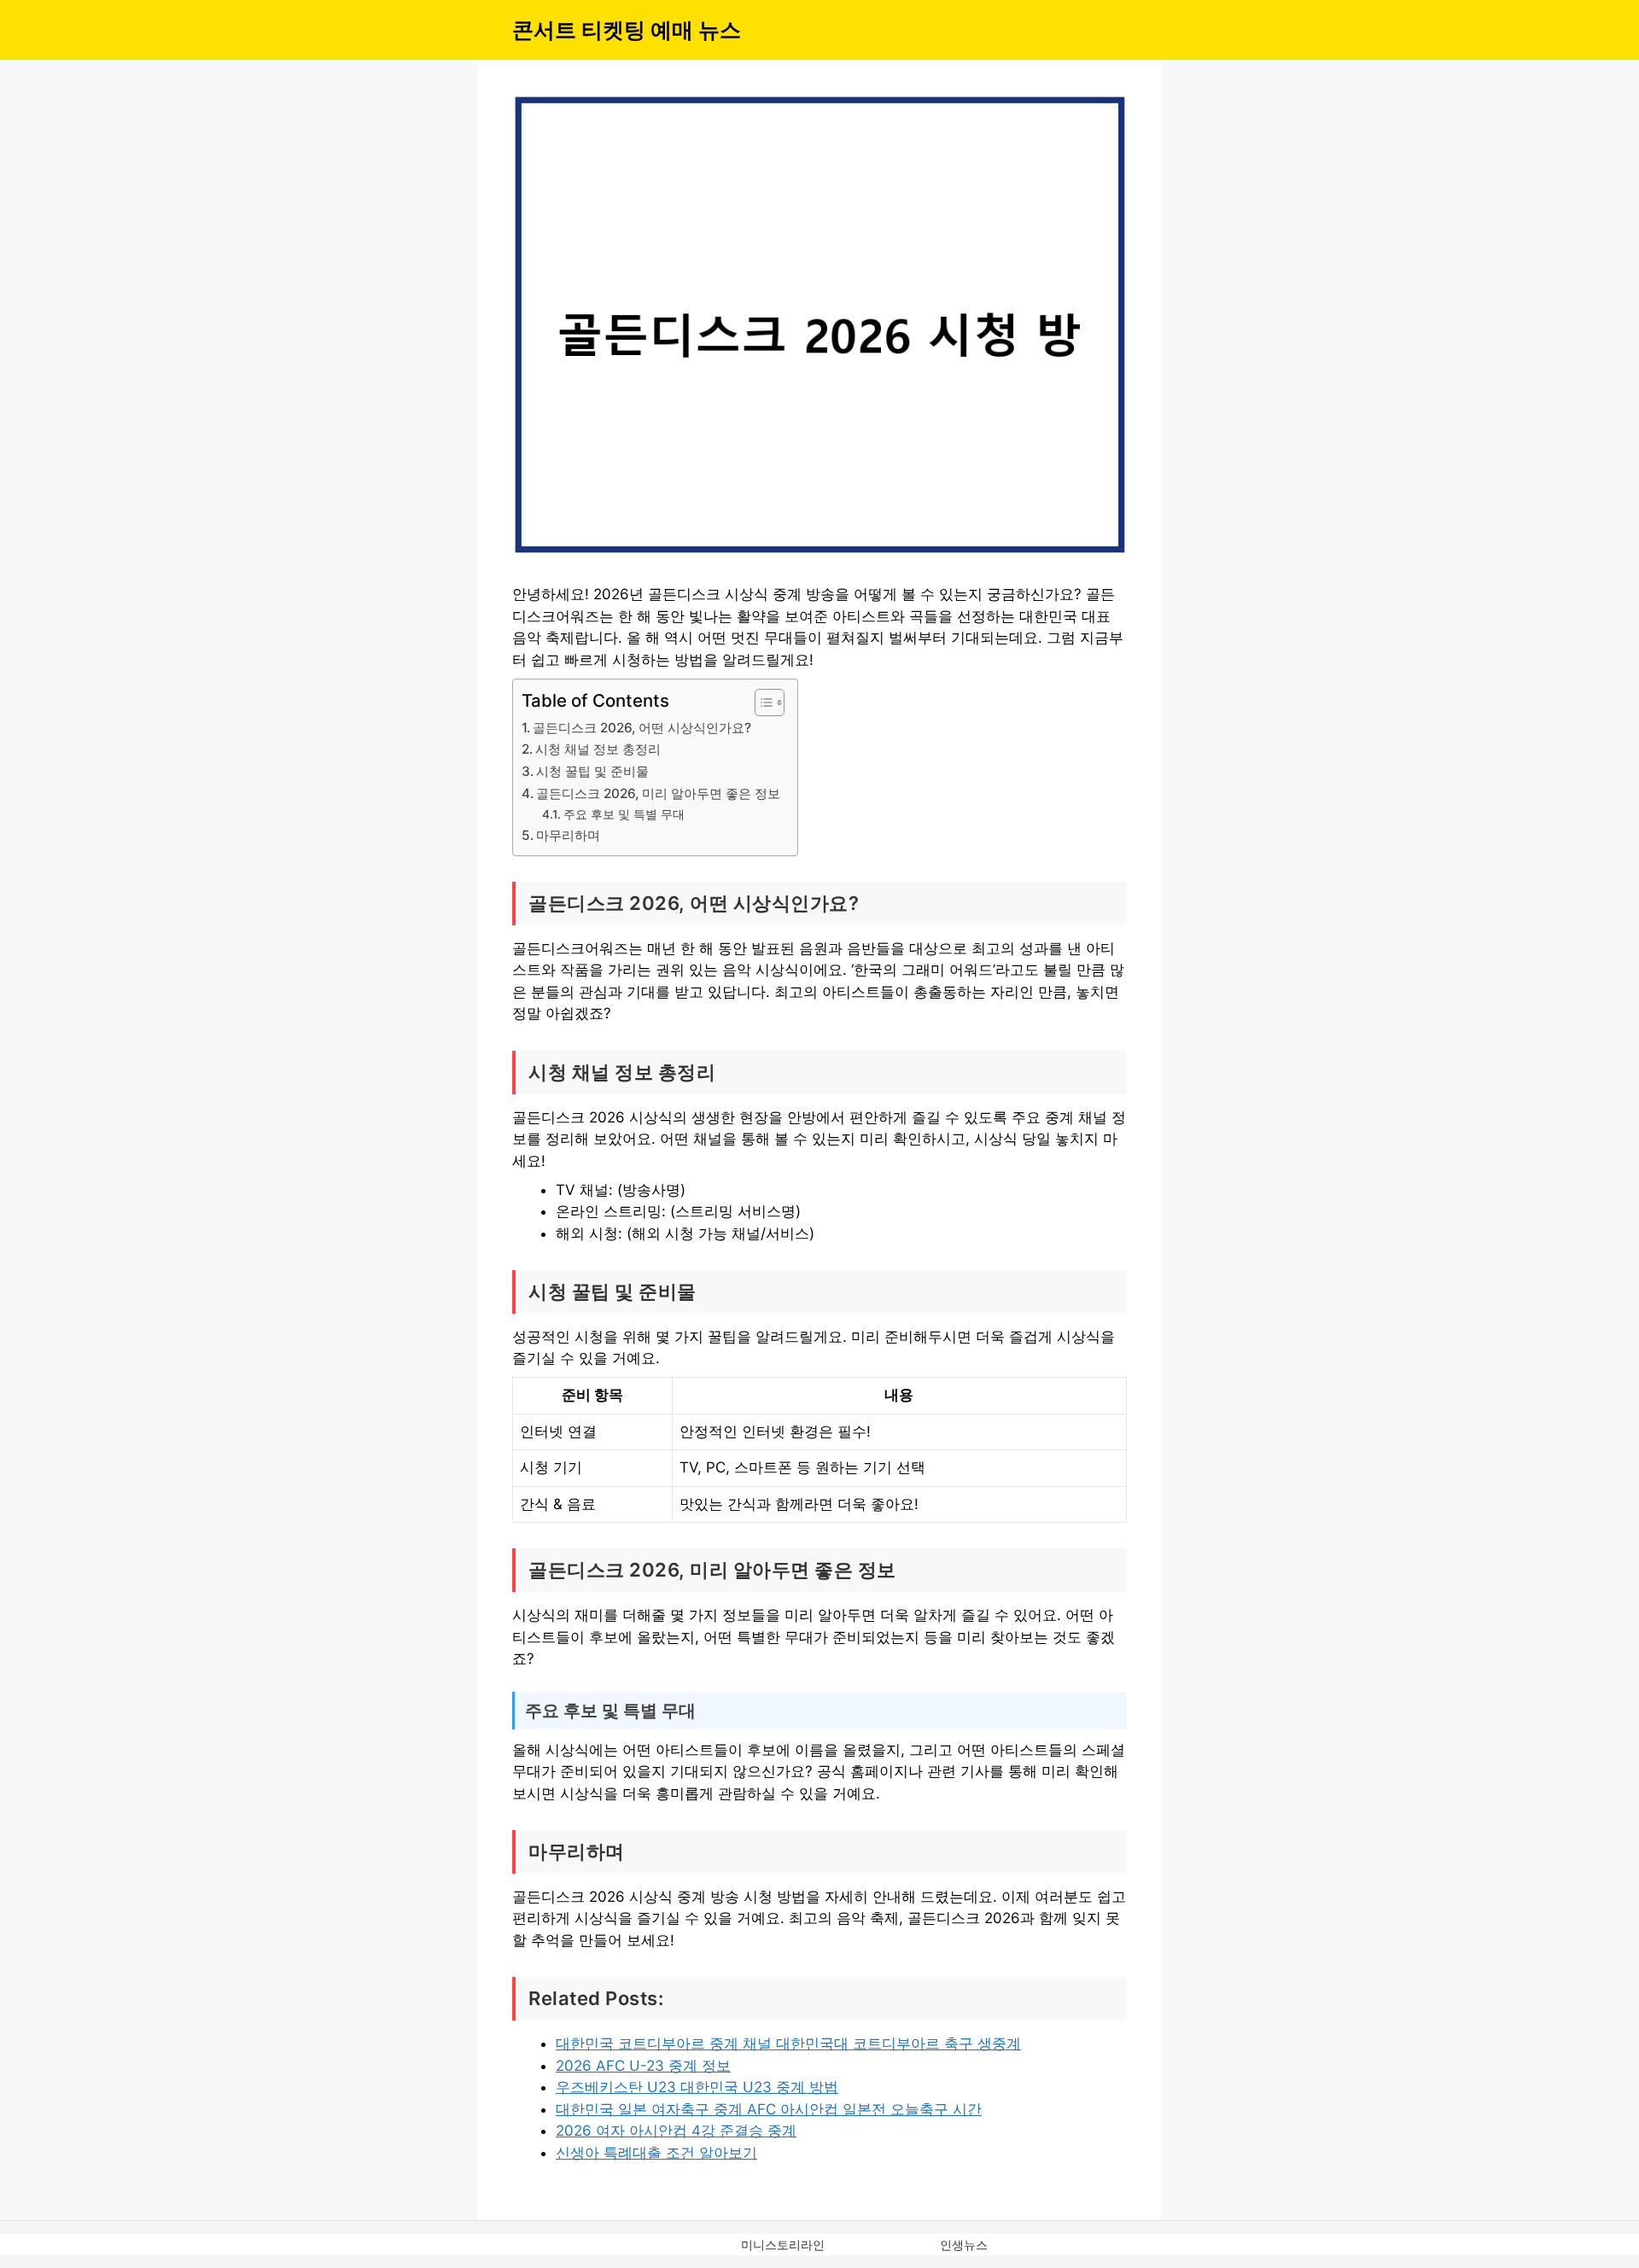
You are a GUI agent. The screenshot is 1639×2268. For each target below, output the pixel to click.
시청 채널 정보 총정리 (598, 749)
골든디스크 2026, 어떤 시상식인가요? (642, 728)
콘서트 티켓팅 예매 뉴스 (627, 30)
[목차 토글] (761, 703)
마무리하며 (568, 835)
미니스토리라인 (783, 2245)
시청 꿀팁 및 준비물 (592, 771)
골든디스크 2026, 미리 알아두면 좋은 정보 (658, 793)
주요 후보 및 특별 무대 (624, 814)
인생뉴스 (964, 2245)
